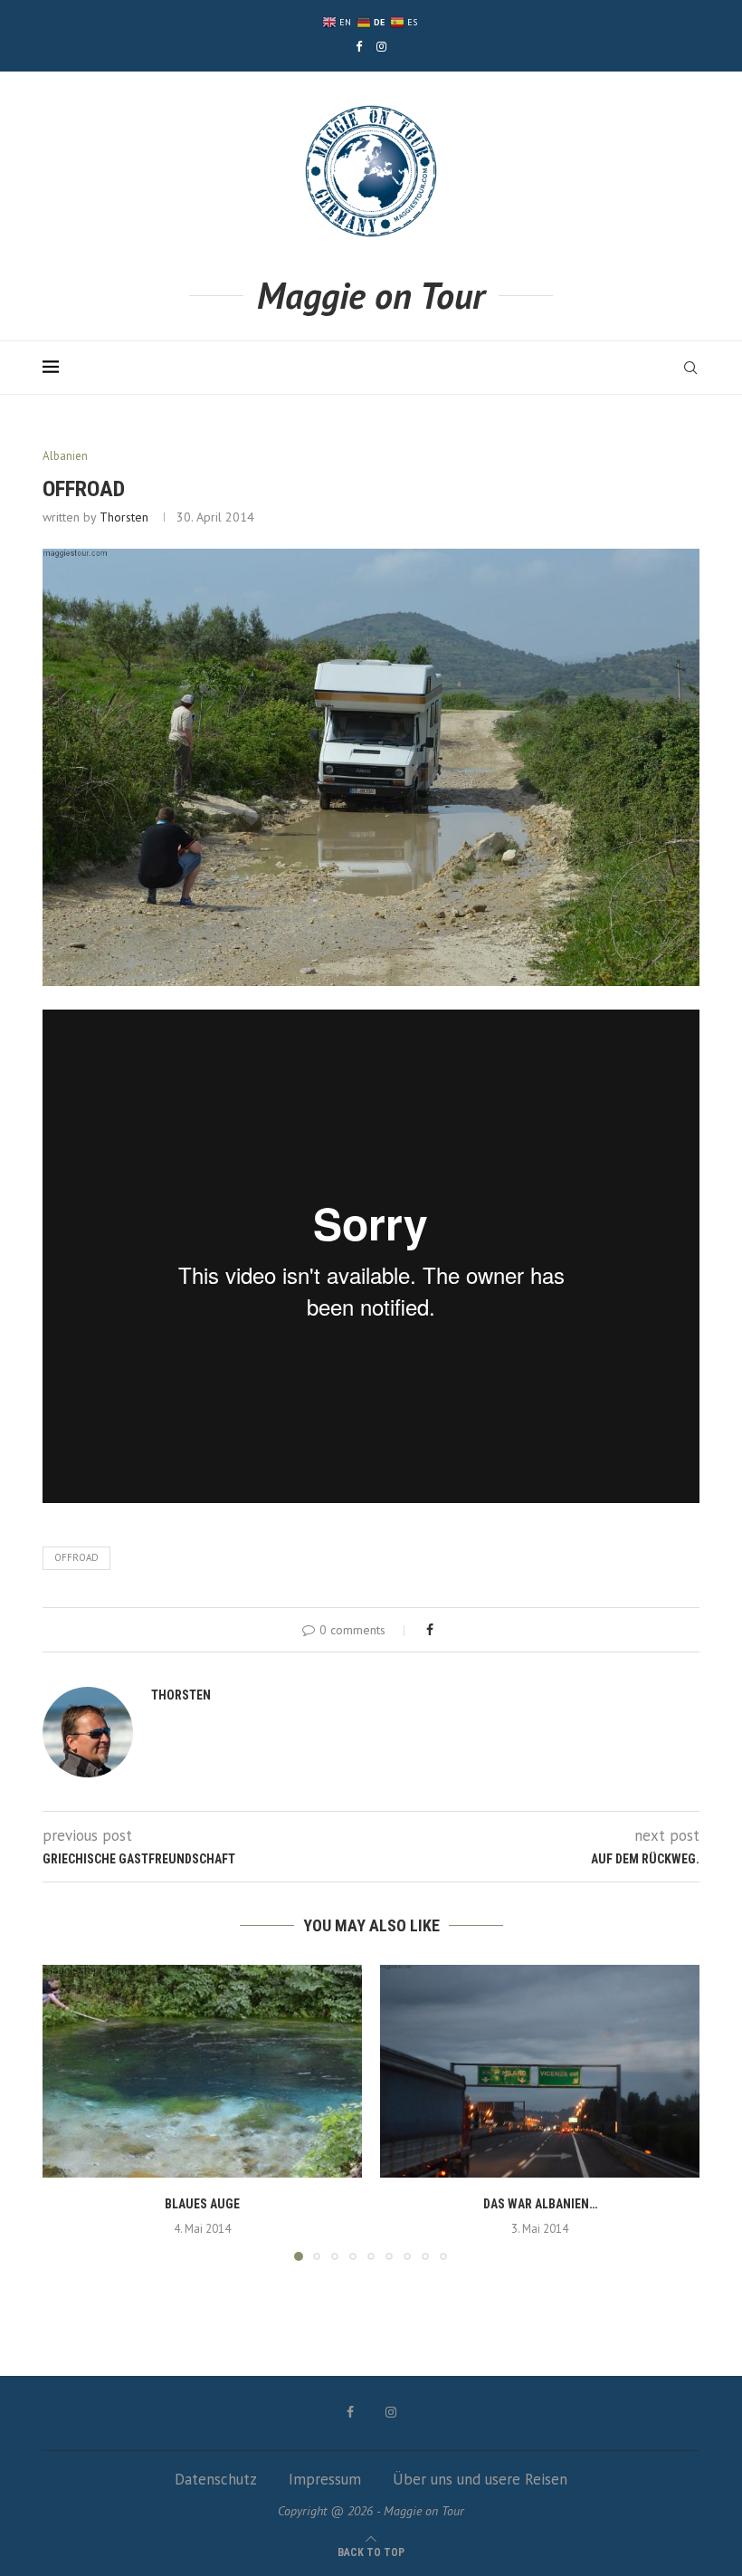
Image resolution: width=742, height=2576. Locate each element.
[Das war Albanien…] (540, 2071)
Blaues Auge (202, 2204)
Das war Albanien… (540, 2204)
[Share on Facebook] (430, 1630)
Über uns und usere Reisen (480, 2479)
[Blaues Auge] (202, 2071)
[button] (67, 2112)
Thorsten (124, 517)
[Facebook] (359, 47)
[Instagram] (381, 47)
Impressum (325, 2479)
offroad (76, 1557)
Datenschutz (216, 2479)
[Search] (690, 368)
